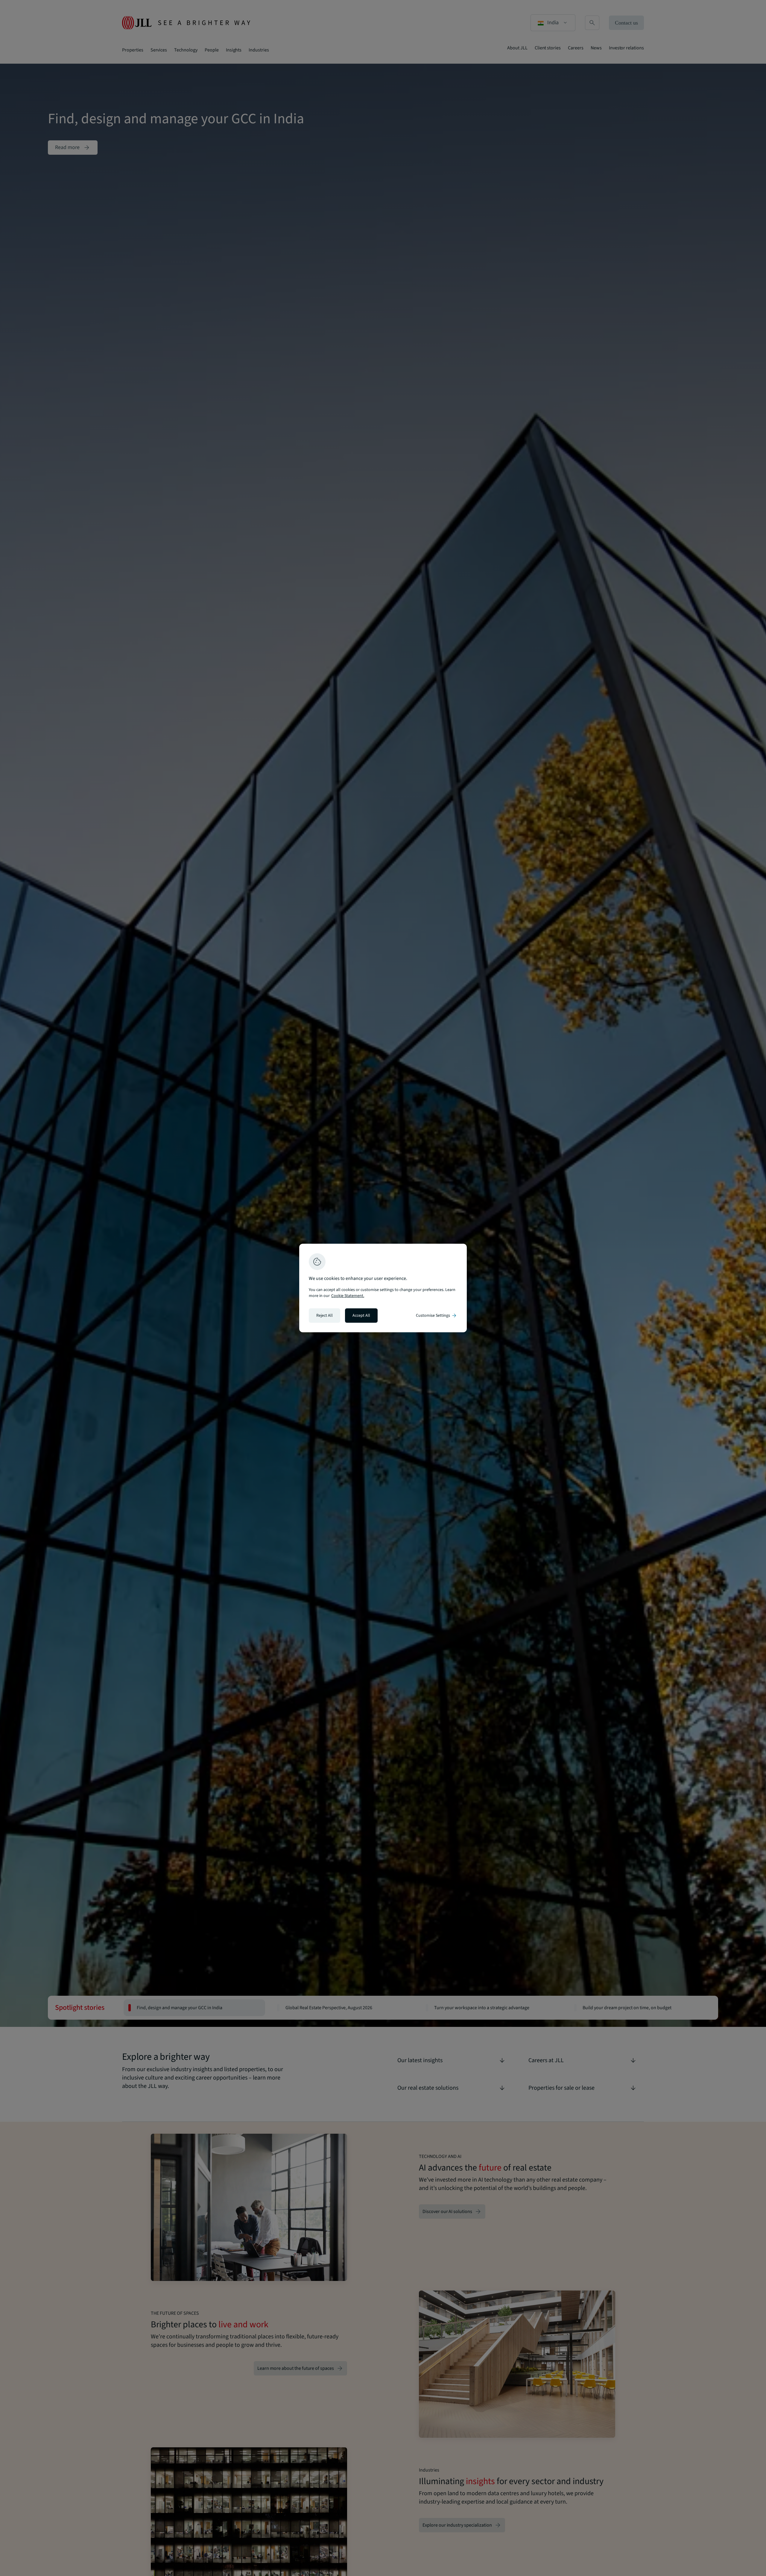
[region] (383, 1288)
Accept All (361, 1316)
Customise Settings (437, 1316)
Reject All (325, 1316)
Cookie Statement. (348, 1296)
